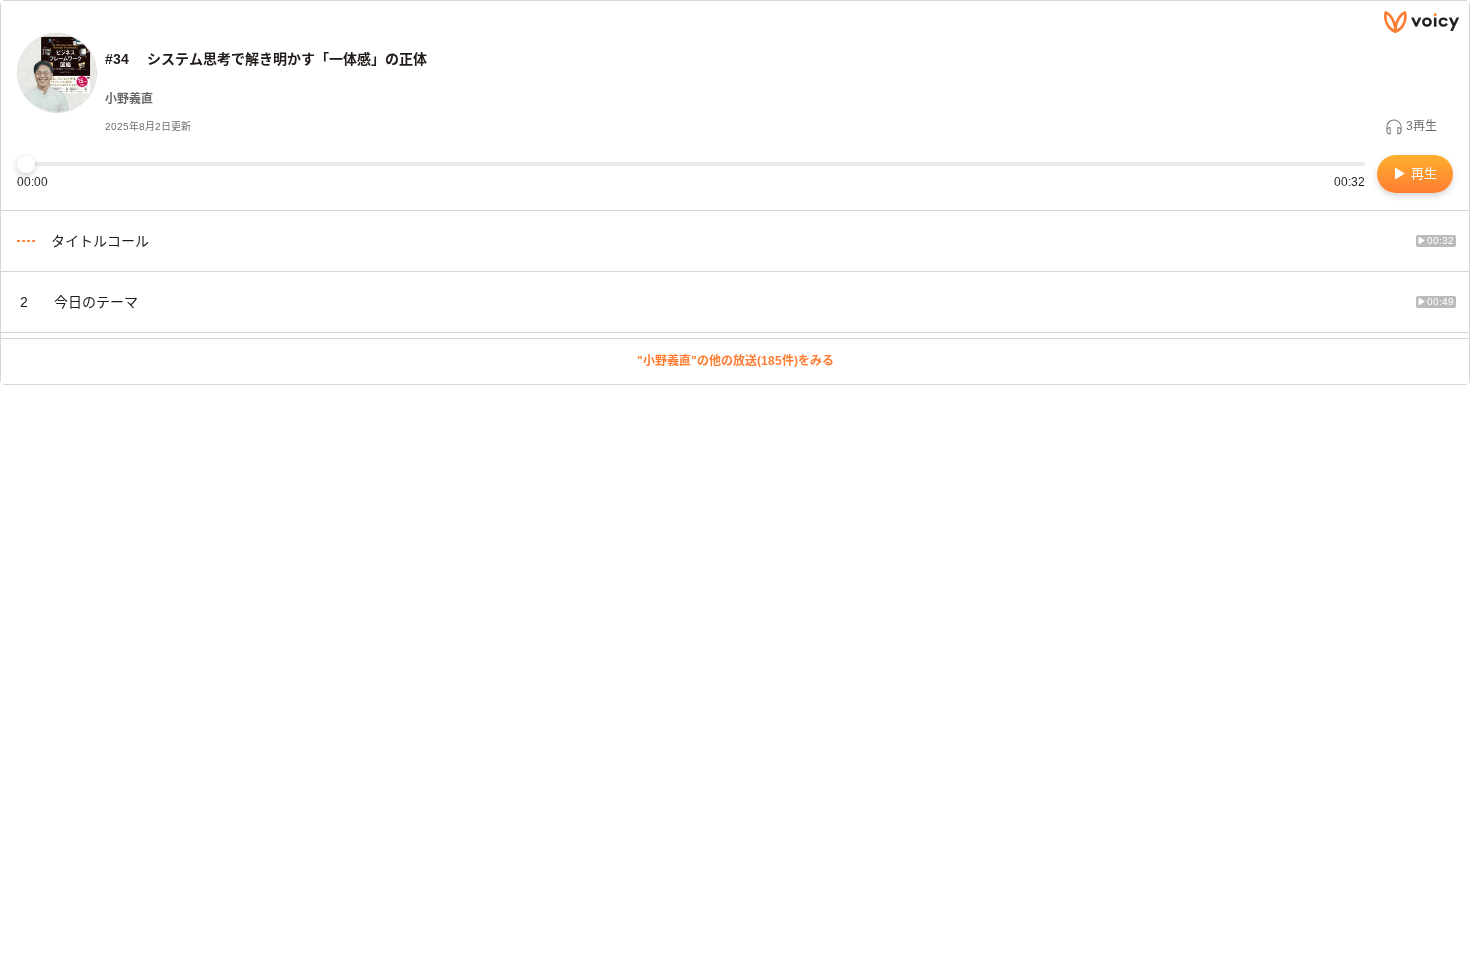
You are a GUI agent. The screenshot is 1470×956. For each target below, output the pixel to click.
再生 (1422, 173)
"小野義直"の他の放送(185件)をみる (735, 361)
